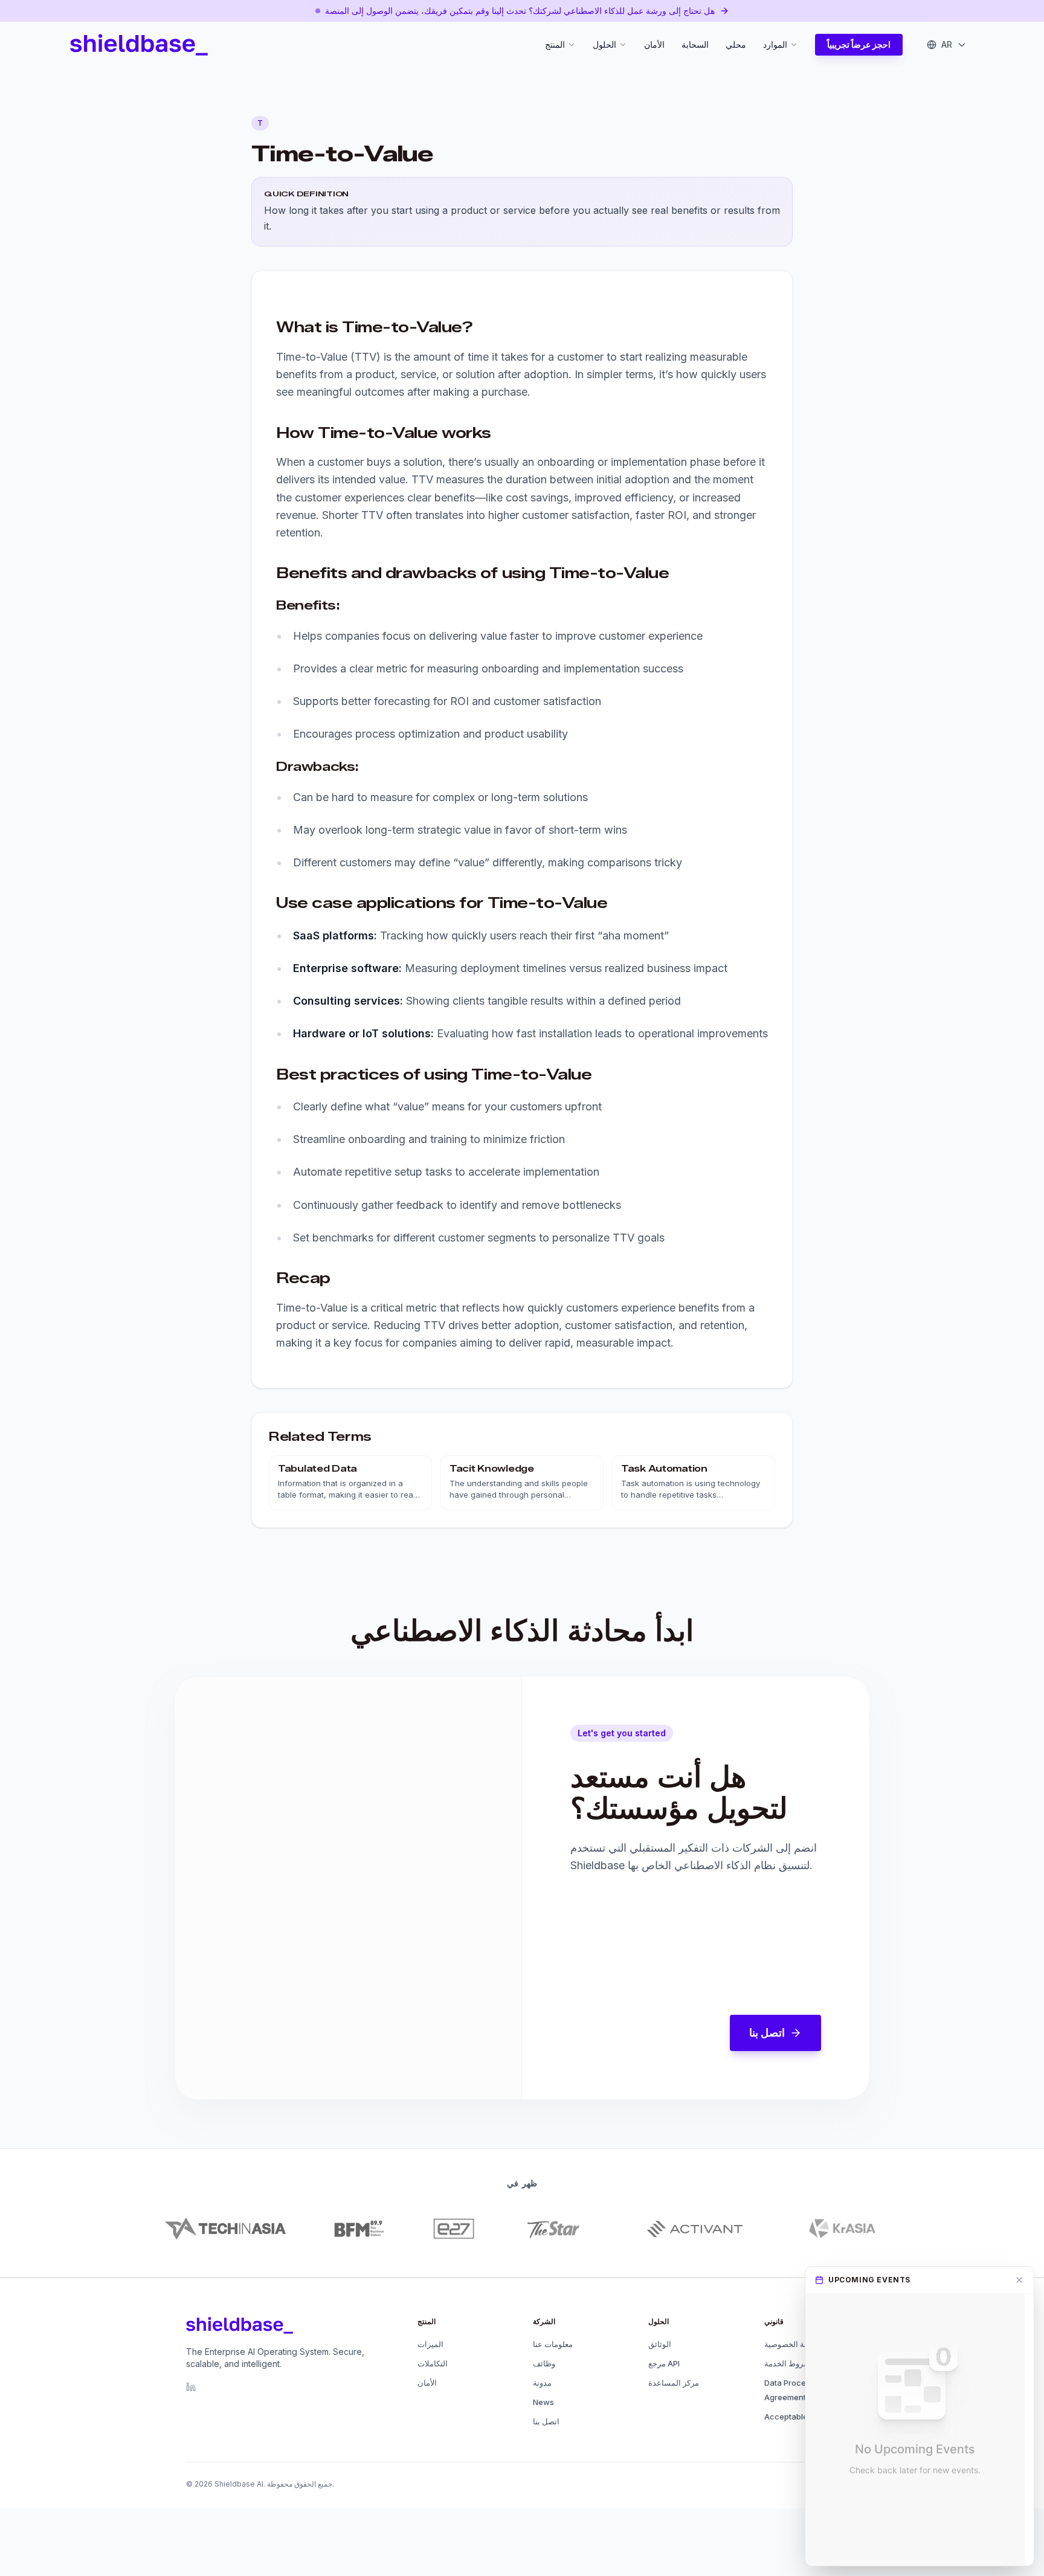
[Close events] (1019, 2280)
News (543, 2402)
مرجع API (664, 2363)
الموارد (775, 44)
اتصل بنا (767, 2033)
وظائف (544, 2363)
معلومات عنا (553, 2344)
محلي (736, 44)
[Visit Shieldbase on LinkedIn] (191, 2387)
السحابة (695, 44)
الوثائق (660, 2344)
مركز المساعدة (674, 2383)
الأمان (654, 44)
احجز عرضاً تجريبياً (859, 44)
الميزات (430, 2344)
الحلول (604, 44)
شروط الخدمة (787, 2363)
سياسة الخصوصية (793, 2344)
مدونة (542, 2383)
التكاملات (433, 2363)
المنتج (555, 44)
